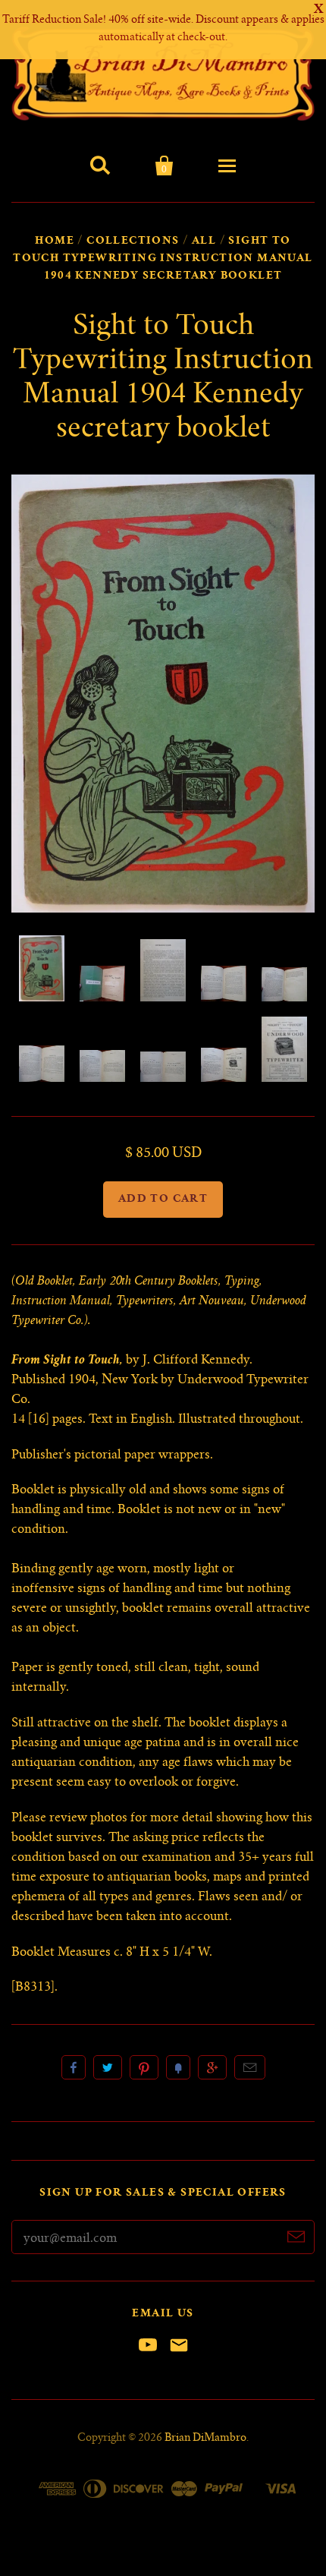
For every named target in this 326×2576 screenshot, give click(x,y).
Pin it (144, 2067)
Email (250, 2067)
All (204, 241)
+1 (212, 2067)
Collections (133, 241)
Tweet (108, 2067)
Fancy (178, 2067)
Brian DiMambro (205, 2439)
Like (74, 2067)
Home (55, 241)
